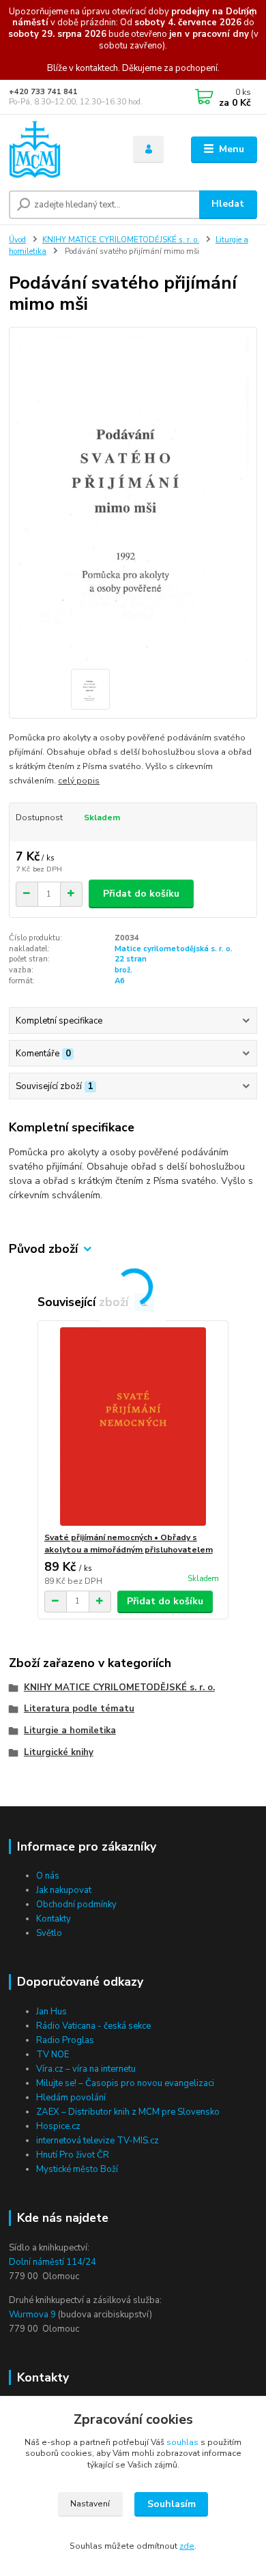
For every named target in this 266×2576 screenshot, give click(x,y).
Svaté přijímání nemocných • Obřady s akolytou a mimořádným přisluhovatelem (129, 1544)
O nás (48, 1876)
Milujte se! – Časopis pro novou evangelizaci (125, 2083)
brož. (123, 970)
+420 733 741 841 (43, 92)
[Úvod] (61, 149)
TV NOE (53, 2055)
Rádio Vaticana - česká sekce (93, 2026)
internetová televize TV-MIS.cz (98, 2141)
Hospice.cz (58, 2126)
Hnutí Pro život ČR (73, 2155)
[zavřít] (249, 14)
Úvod (17, 240)
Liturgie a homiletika (70, 1731)
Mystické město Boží (77, 2169)
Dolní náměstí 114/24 (53, 2262)
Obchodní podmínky (76, 1905)
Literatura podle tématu (79, 1709)
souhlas (182, 2442)
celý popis (79, 781)
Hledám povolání (71, 2098)
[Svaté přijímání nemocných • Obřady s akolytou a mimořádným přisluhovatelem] (133, 1427)
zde (187, 2546)
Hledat (228, 204)
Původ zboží (43, 1249)
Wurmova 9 (32, 2315)
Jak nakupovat (64, 1890)
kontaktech (97, 68)
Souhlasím (172, 2504)
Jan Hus (51, 2012)
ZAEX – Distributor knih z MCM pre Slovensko (128, 2112)
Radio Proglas (65, 2040)
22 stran (131, 959)
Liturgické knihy (59, 1752)
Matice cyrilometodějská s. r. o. (174, 949)
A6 (120, 981)
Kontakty (54, 1919)
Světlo (49, 1933)
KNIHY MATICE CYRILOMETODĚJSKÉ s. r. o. (121, 240)
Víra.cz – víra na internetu (86, 2069)
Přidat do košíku (141, 894)
